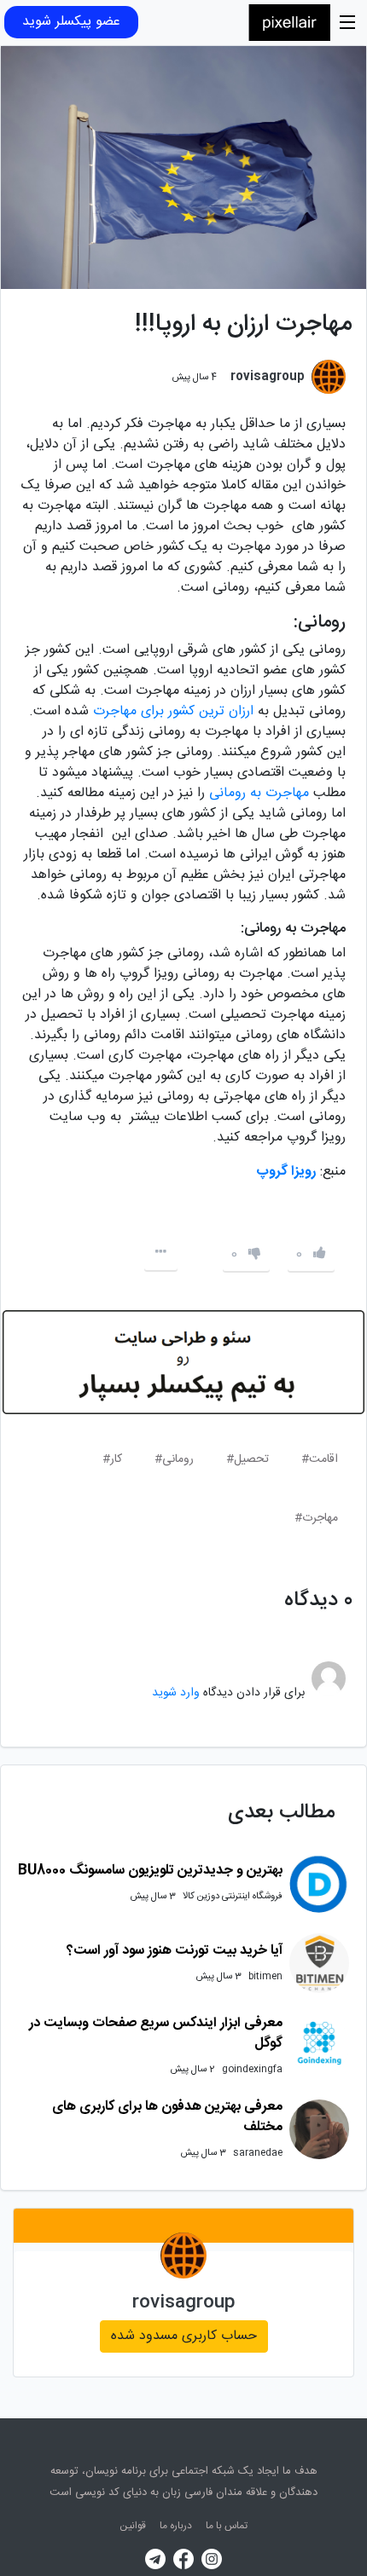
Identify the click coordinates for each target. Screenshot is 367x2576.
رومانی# (174, 1459)
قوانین (133, 2526)
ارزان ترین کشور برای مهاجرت (175, 711)
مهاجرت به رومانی (259, 793)
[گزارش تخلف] (160, 1253)
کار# (112, 1459)
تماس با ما (227, 2526)
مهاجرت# (316, 1518)
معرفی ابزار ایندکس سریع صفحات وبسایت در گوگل (156, 2033)
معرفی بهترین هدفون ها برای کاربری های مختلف (167, 2117)
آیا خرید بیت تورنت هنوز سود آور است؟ (175, 1951)
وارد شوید (176, 1693)
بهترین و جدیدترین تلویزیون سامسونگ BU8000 (150, 1871)
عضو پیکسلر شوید (71, 22)
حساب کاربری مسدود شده (184, 2336)
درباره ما (176, 2526)
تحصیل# (248, 1459)
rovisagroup (184, 2303)
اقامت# (320, 1459)
